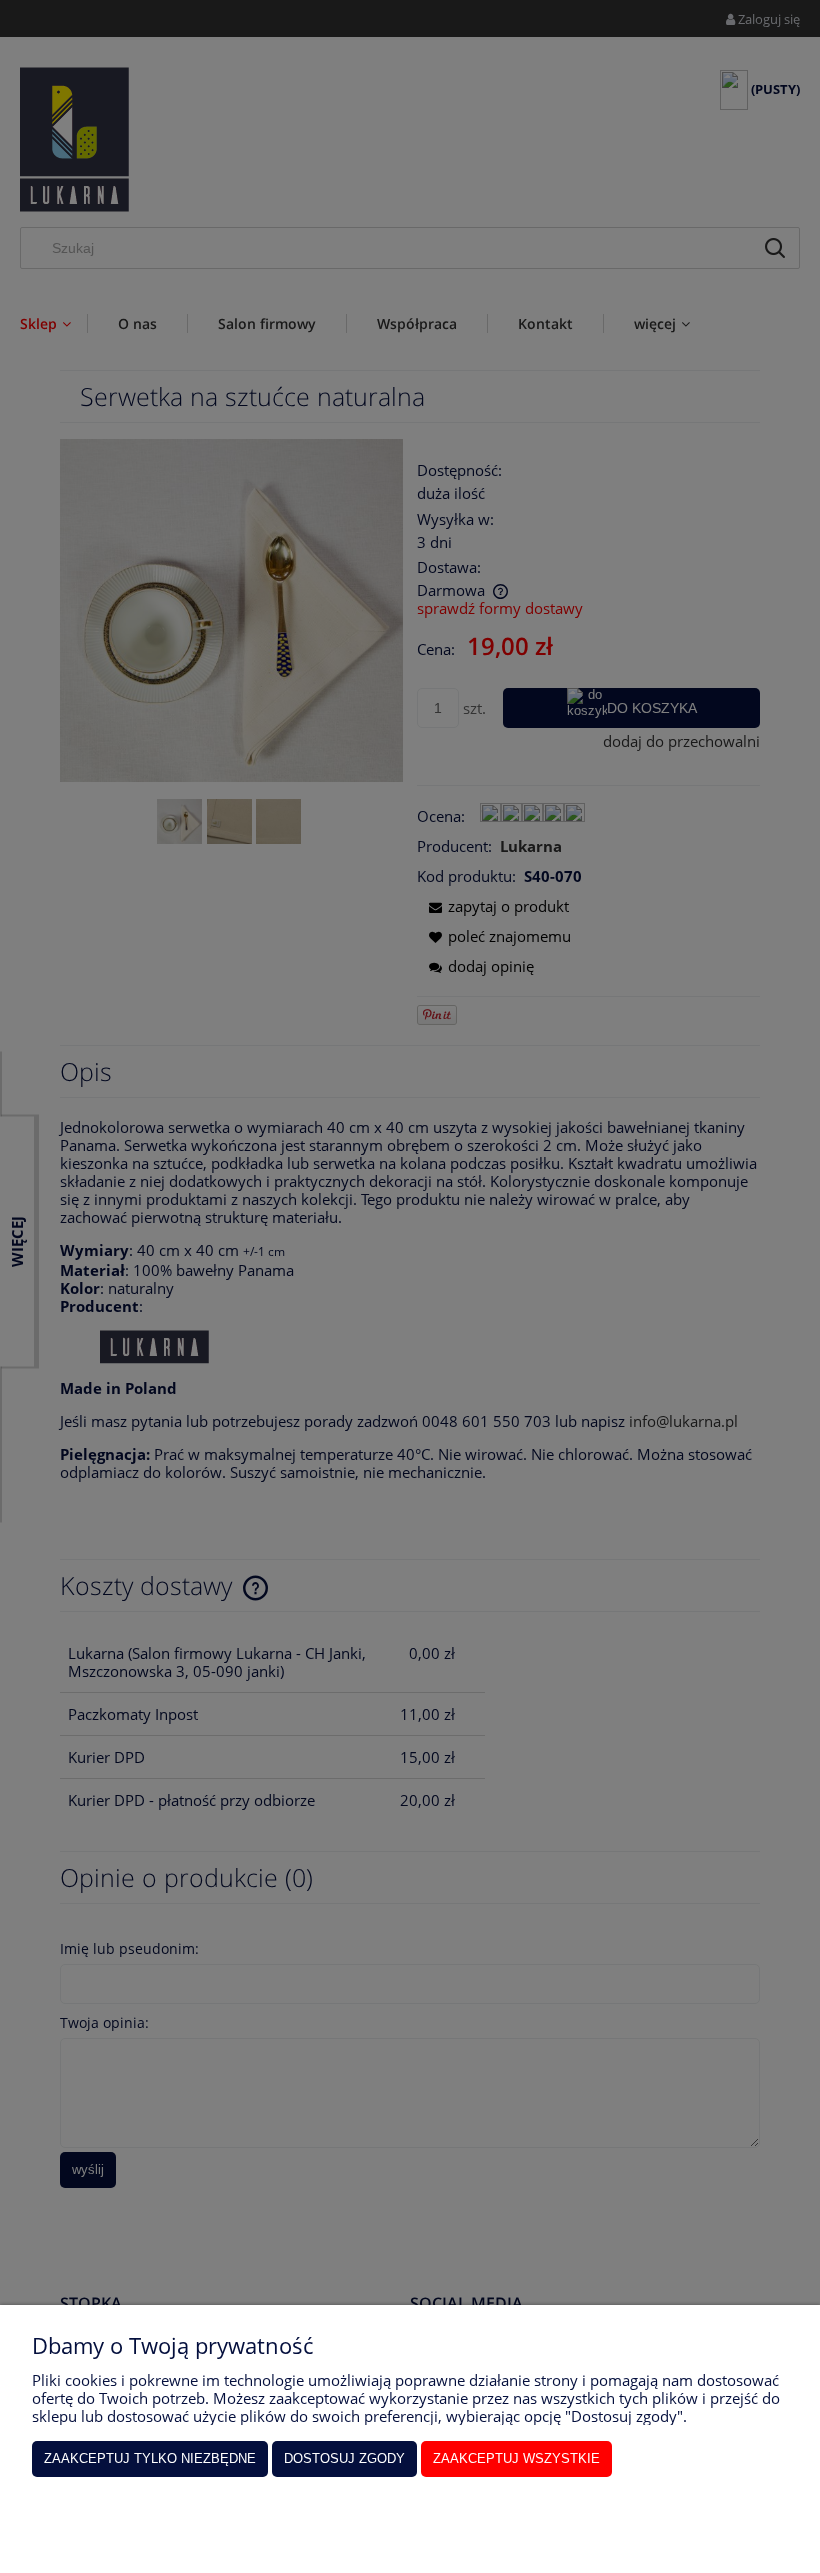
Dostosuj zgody (344, 2458)
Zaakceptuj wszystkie (516, 2458)
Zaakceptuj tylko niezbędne (150, 2458)
